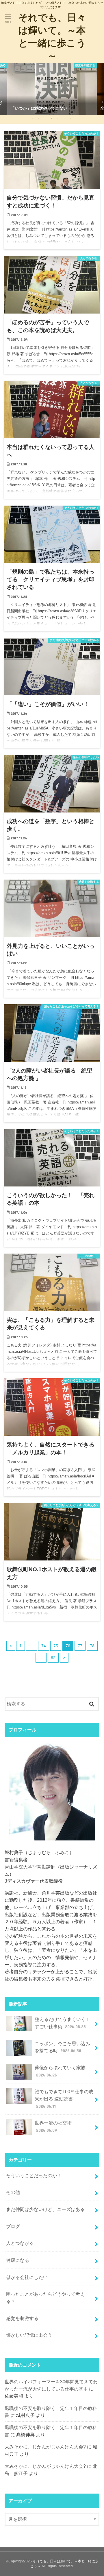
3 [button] (45, 118)
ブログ (13, 2226)
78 (92, 1646)
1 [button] (32, 118)
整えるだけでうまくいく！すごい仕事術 (62, 2023)
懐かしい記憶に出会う (29, 2335)
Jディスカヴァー (22, 1881)
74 (44, 1646)
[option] (52, 89)
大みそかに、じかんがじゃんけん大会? (45, 2447)
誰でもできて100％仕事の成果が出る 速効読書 (64, 2099)
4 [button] (51, 118)
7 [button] (70, 118)
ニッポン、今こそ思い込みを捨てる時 (62, 2047)
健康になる (18, 2260)
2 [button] (39, 118)
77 (80, 1646)
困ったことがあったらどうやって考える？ (45, 2298)
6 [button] (64, 118)
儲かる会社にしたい (27, 2277)
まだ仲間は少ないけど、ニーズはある (45, 2209)
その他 (13, 2192)
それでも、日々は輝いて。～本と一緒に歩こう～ (52, 36)
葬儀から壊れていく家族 (60, 2071)
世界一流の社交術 (53, 2126)
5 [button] (58, 118)
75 (56, 1646)
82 (53, 1658)
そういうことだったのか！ (34, 2175)
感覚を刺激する (22, 2318)
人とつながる (20, 2243)
